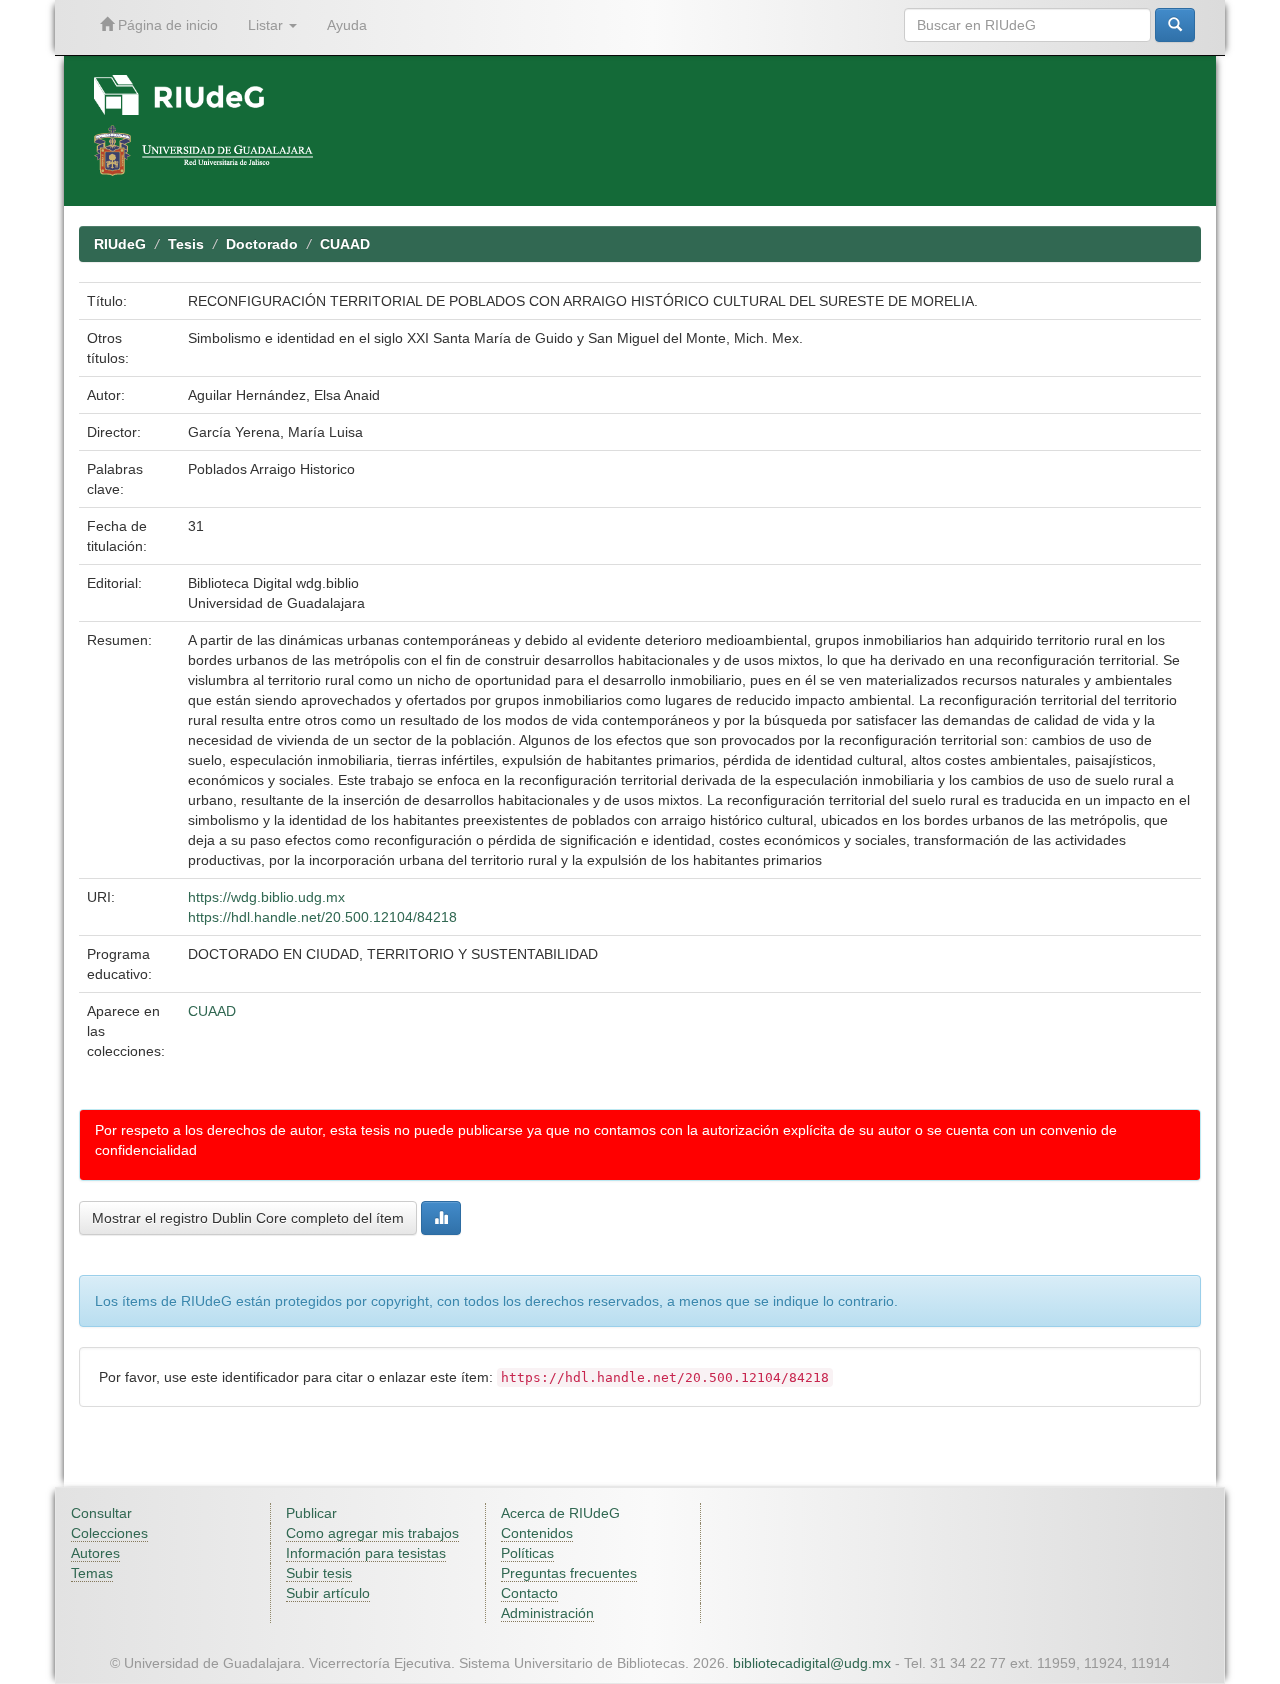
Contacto (529, 1593)
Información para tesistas (366, 1553)
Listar (267, 25)
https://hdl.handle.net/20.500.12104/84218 (322, 917)
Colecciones (109, 1533)
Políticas (527, 1553)
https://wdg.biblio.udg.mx (266, 897)
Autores (95, 1553)
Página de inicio (166, 25)
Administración (547, 1613)
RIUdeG (120, 244)
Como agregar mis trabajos (372, 1533)
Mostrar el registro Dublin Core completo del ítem (248, 1218)
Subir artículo (328, 1593)
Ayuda (347, 25)
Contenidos (537, 1533)
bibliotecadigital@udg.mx (812, 1663)
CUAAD (345, 244)
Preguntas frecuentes (569, 1573)
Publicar (311, 1513)
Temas (92, 1573)
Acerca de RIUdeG (560, 1513)
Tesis (186, 244)
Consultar (101, 1513)
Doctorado (262, 244)
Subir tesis (319, 1573)
